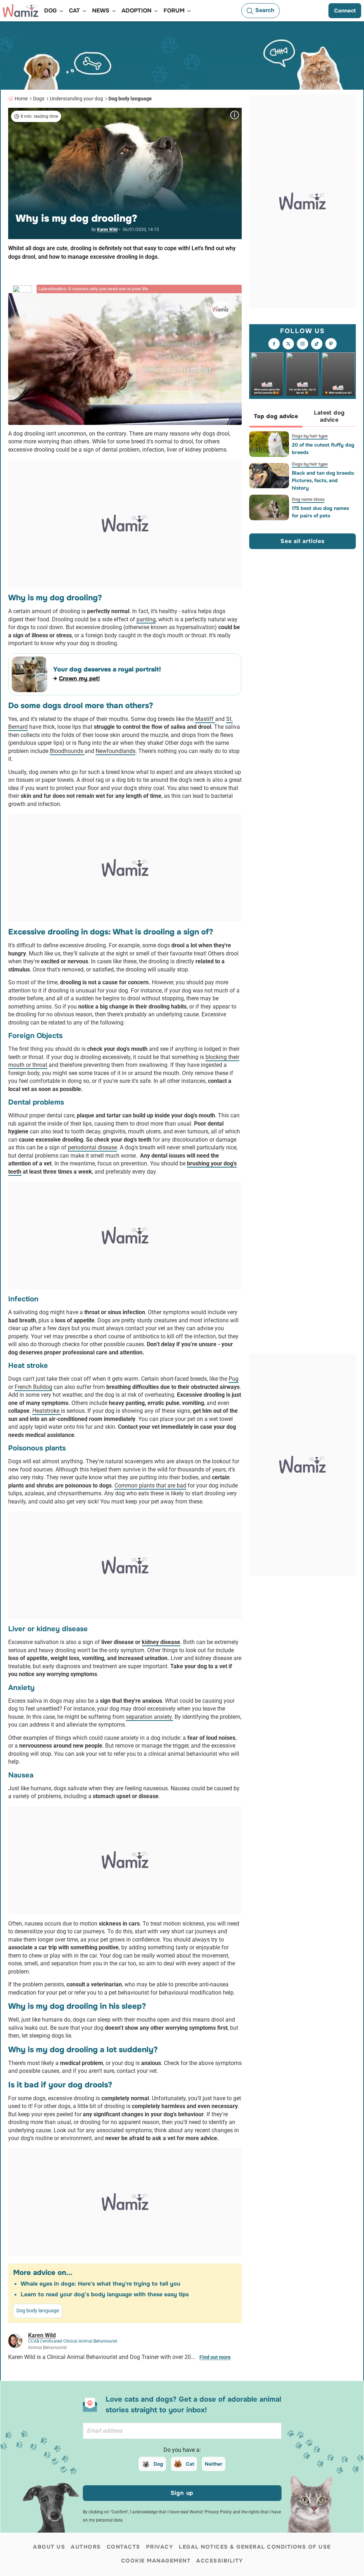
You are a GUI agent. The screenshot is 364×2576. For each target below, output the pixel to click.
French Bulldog (33, 1387)
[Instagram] (303, 344)
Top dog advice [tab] (276, 416)
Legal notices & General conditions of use (255, 2547)
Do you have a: (182, 2450)
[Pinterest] (331, 344)
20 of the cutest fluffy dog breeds (323, 449)
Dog (158, 2464)
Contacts (124, 2547)
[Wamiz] (21, 11)
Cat (190, 2464)
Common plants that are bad (150, 1485)
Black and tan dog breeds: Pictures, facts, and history (323, 480)
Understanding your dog (76, 99)
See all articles (303, 541)
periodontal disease (92, 1147)
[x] (288, 344)
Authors (86, 2547)
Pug (234, 1379)
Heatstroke (47, 1411)
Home (21, 99)
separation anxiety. (149, 1717)
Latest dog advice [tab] (329, 416)
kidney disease (161, 1642)
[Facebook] (274, 344)
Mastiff (205, 719)
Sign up (182, 2493)
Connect (345, 11)
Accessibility (220, 2561)
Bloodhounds (67, 751)
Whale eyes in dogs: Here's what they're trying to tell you (100, 2284)
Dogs (39, 99)
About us (49, 2547)
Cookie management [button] (156, 2561)
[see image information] (235, 115)
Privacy (160, 2547)
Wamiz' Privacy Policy (211, 2512)
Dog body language (130, 99)
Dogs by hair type (310, 436)
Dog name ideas (308, 499)
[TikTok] (317, 344)
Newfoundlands (116, 751)
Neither (214, 2464)
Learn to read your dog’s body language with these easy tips (105, 2294)
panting (146, 619)
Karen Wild (107, 230)
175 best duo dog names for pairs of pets (320, 512)
